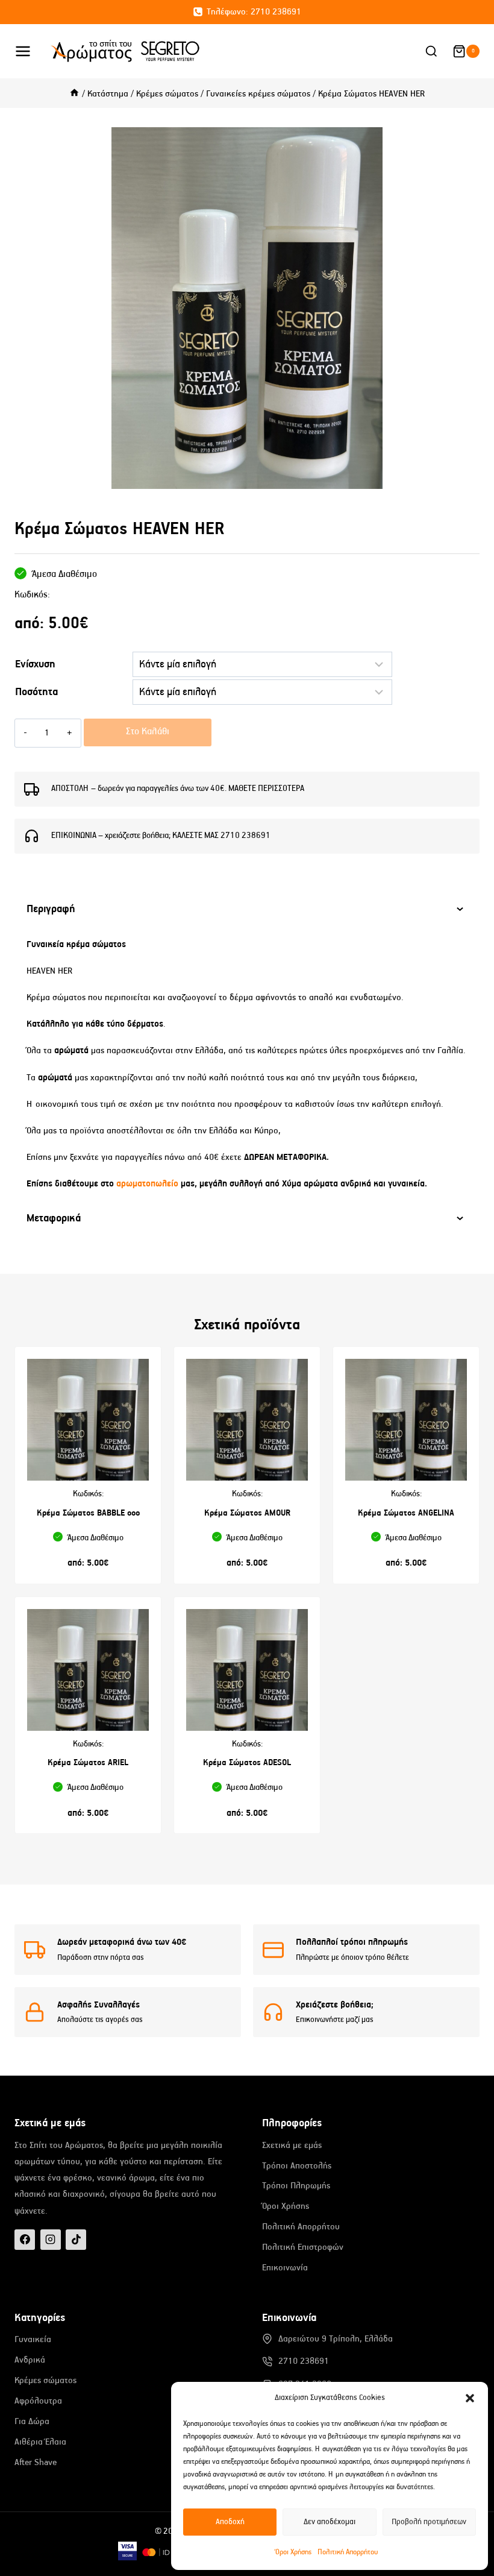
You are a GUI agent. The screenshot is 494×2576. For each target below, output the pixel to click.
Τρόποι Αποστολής (297, 2166)
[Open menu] (29, 51)
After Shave (36, 2462)
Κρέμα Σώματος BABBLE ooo (88, 1513)
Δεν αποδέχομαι (330, 2522)
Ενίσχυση (35, 664)
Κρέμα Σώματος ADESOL (247, 1763)
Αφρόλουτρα (38, 2401)
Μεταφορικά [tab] (54, 1218)
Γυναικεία (33, 2339)
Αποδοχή (230, 2522)
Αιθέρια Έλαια (40, 2442)
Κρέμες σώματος (45, 2380)
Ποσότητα (36, 692)
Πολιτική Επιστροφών (303, 2247)
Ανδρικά (30, 2360)
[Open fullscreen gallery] (467, 477)
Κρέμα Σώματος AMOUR (247, 1513)
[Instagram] (51, 2240)
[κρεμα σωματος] (247, 308)
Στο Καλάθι (148, 732)
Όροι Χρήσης (293, 2552)
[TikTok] (76, 2240)
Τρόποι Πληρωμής (296, 2186)
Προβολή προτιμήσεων (429, 2522)
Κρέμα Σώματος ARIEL (88, 1763)
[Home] (74, 94)
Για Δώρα (32, 2421)
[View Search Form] (431, 52)
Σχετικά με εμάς (292, 2145)
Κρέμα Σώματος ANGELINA (406, 1513)
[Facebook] (25, 2240)
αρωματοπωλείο (149, 1184)
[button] (470, 2398)
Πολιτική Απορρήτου (348, 2552)
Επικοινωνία (285, 2268)
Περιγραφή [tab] (51, 909)
